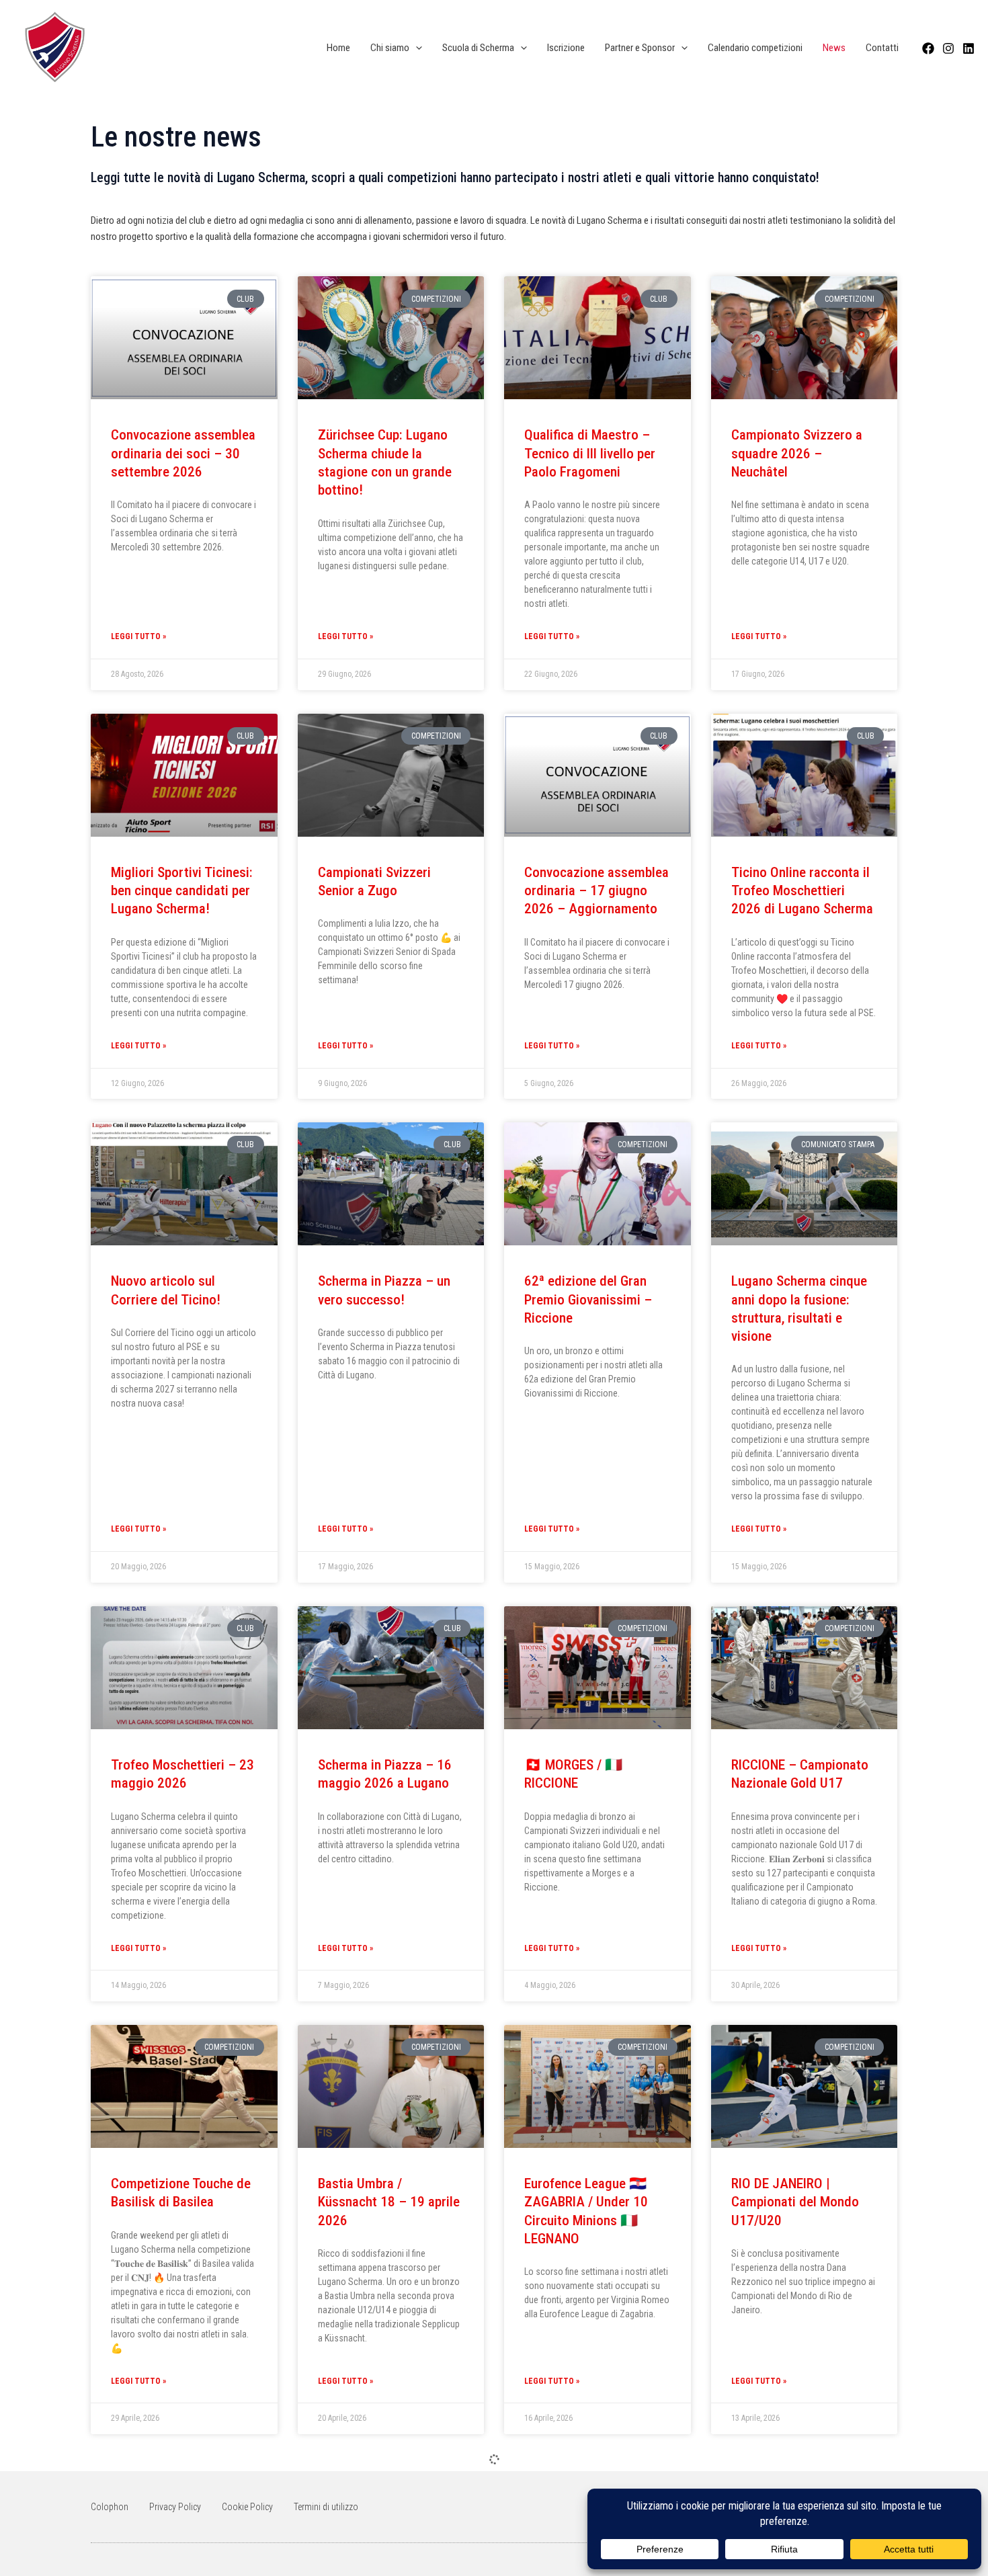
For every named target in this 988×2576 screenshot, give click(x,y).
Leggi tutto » (138, 636)
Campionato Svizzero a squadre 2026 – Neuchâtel (797, 453)
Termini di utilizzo (326, 2507)
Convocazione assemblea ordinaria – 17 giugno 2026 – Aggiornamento (596, 891)
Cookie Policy (247, 2507)
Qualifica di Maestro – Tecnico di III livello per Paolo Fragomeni (590, 453)
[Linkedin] (969, 48)
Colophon (110, 2507)
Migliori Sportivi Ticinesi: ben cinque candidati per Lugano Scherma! (182, 891)
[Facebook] (928, 48)
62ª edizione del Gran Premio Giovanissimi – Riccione (588, 1299)
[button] (416, 48)
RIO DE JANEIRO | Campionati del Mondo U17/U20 (795, 2202)
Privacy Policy (175, 2507)
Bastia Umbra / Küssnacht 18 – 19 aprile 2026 (389, 2202)
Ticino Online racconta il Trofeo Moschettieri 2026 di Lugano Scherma (802, 891)
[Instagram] (948, 48)
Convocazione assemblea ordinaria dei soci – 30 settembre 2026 (183, 453)
